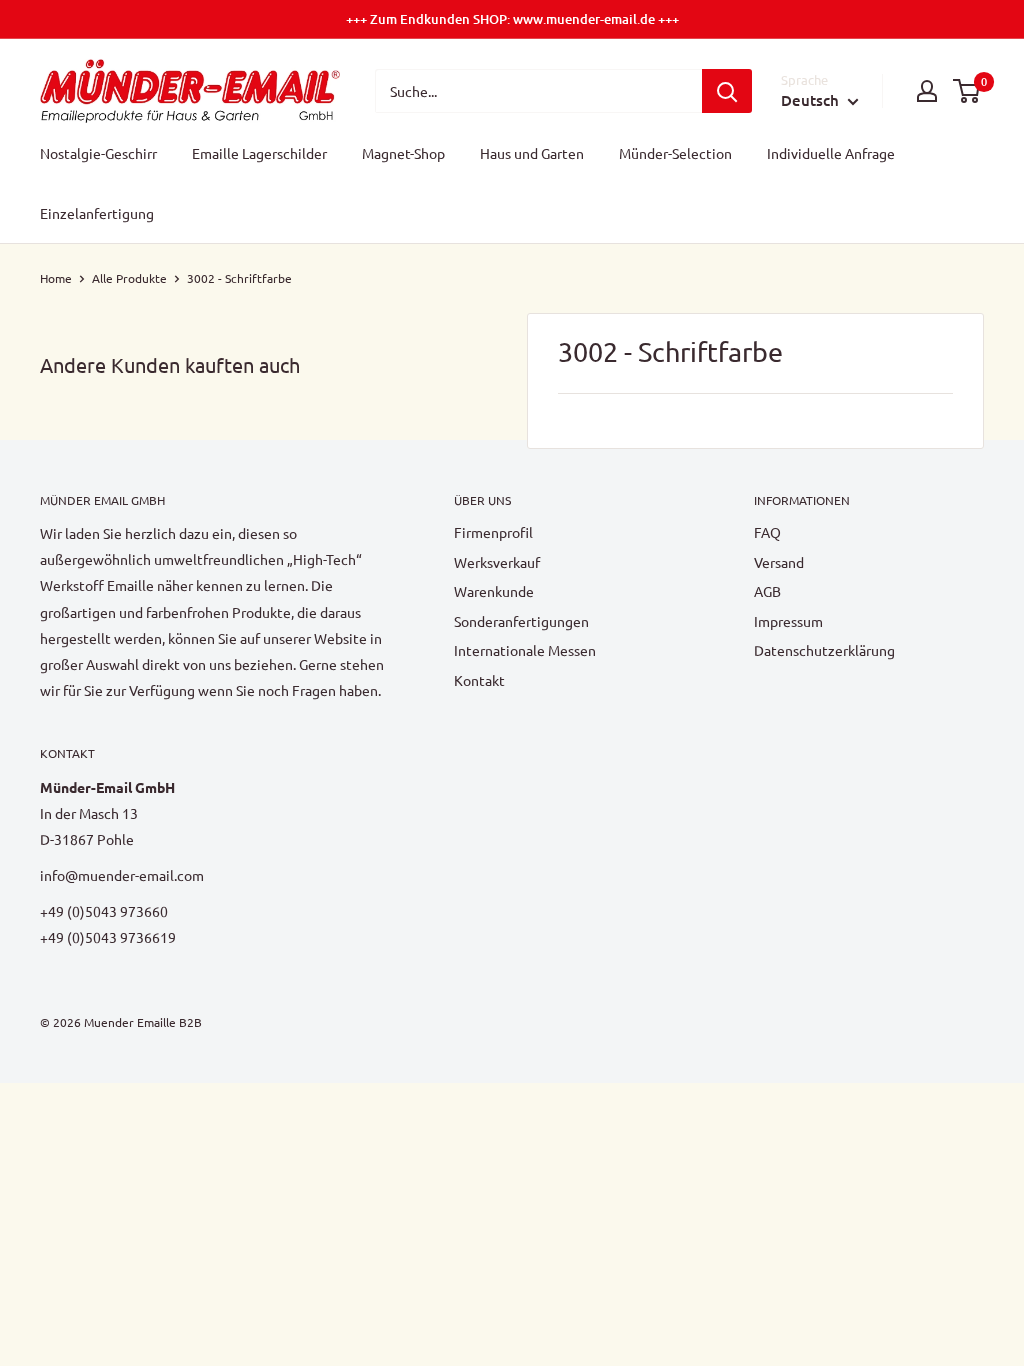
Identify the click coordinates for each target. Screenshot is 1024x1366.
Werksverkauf (497, 562)
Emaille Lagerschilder (259, 153)
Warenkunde (494, 591)
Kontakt (479, 680)
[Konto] (927, 91)
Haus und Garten (532, 153)
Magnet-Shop (403, 153)
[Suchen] (727, 91)
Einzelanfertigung (97, 213)
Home (56, 278)
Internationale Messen (525, 650)
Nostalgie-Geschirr (98, 153)
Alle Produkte (129, 278)
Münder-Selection (675, 153)
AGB (767, 591)
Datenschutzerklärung (824, 650)
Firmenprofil (493, 532)
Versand (779, 562)
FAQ (767, 532)
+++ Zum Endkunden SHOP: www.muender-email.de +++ (512, 19)
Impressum (788, 621)
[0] (967, 91)
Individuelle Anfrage (831, 153)
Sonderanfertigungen (521, 621)
